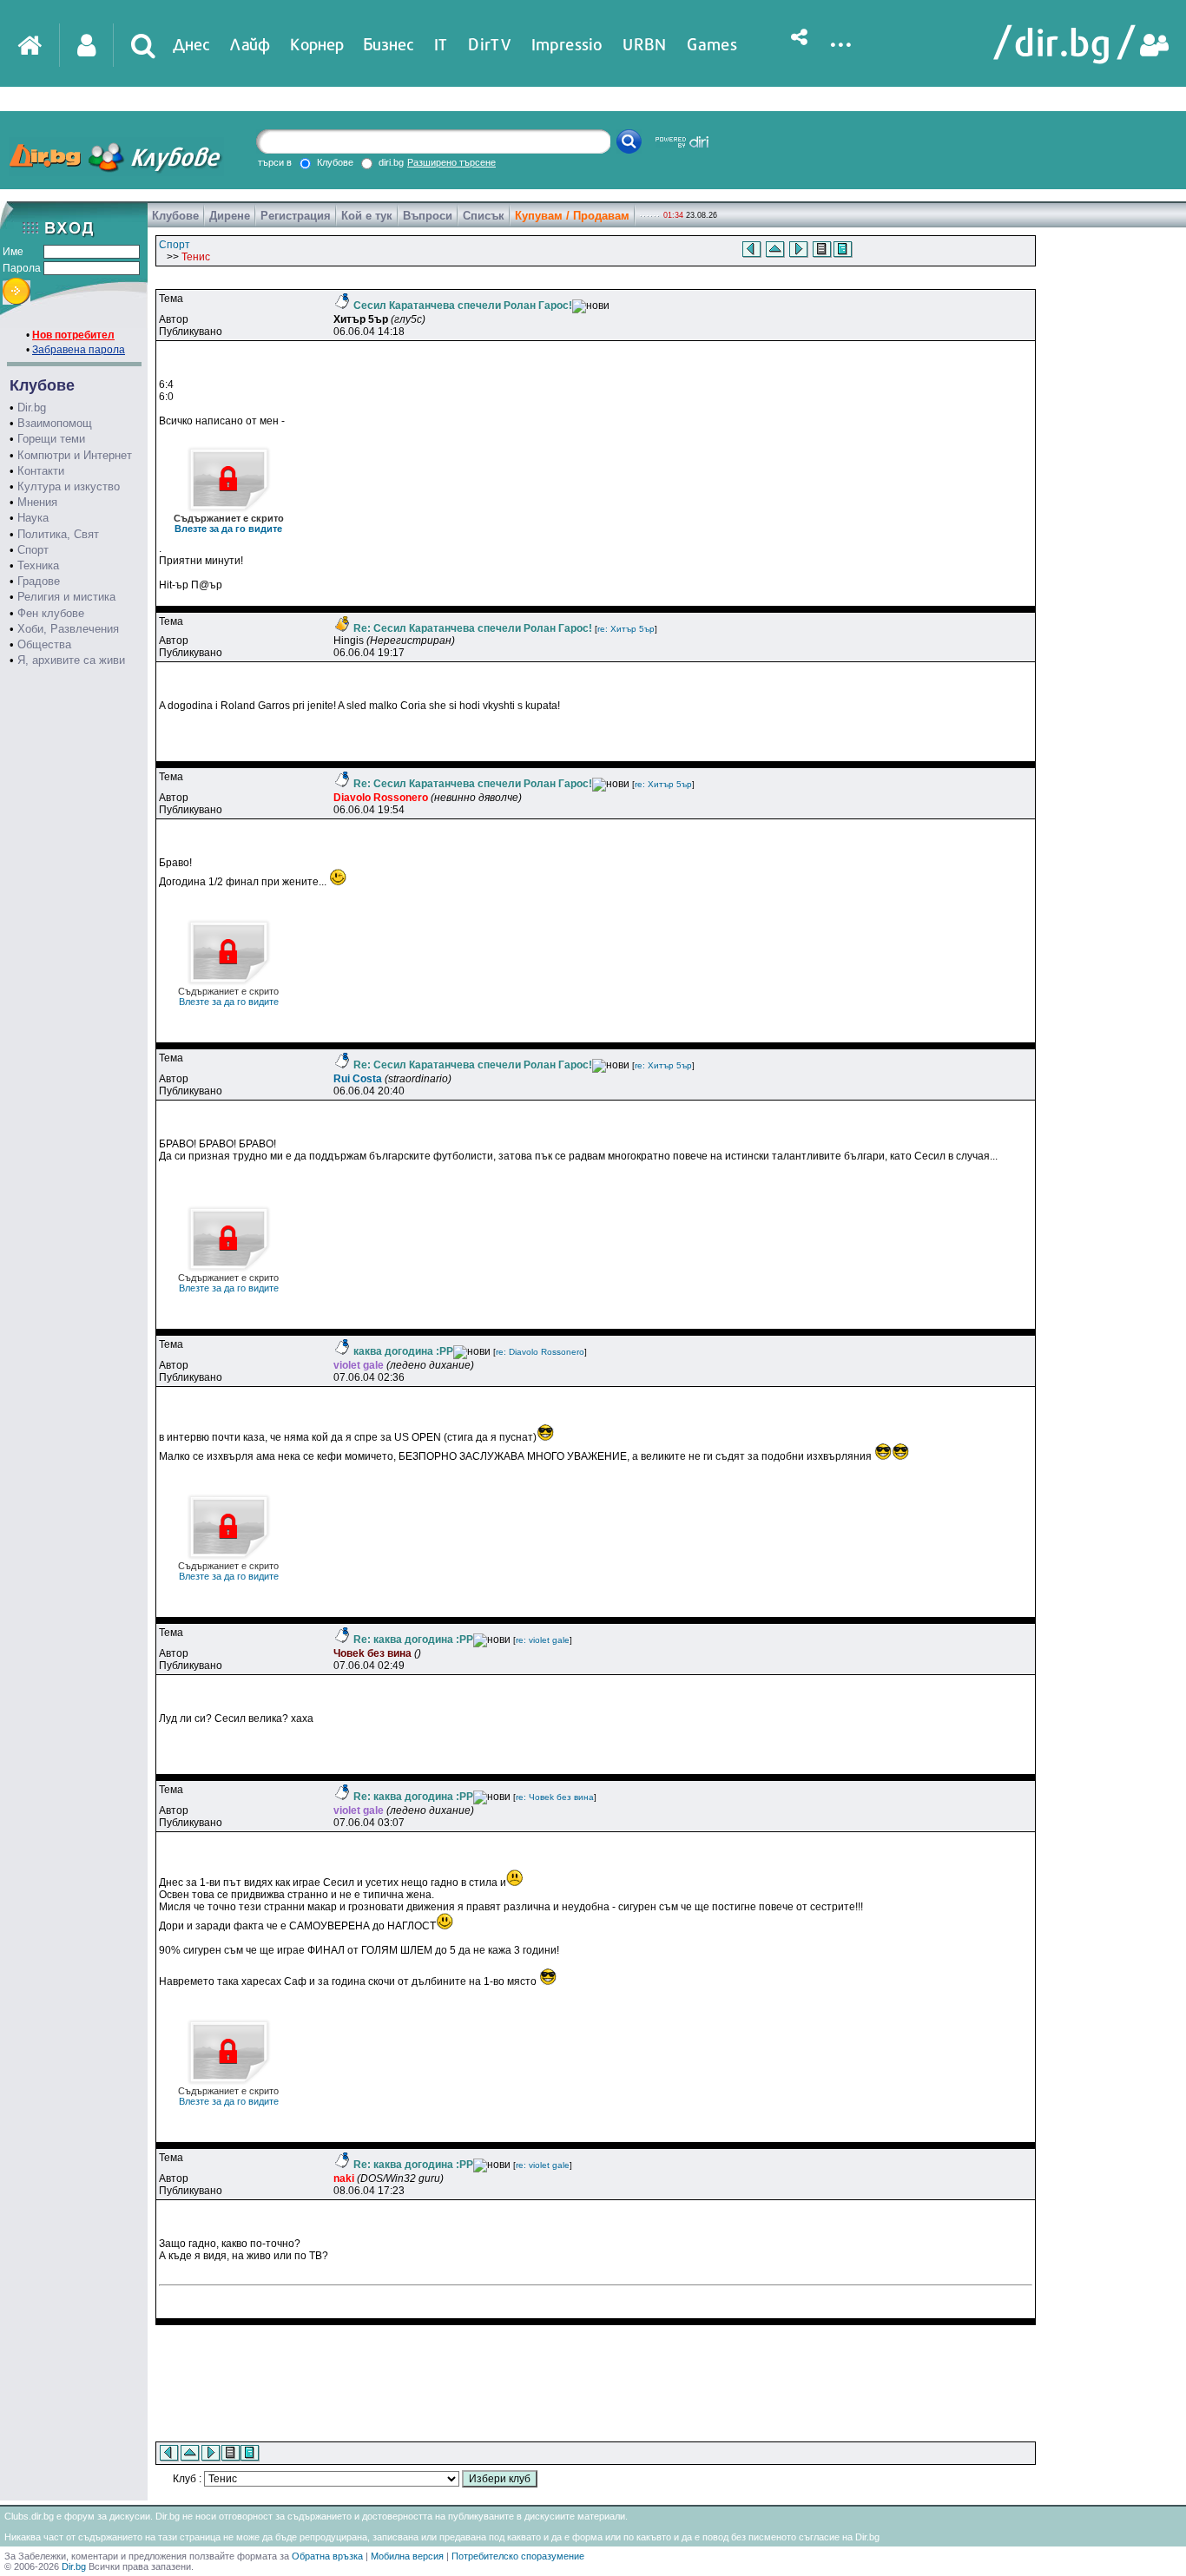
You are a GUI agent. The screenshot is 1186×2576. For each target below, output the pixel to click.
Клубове (175, 216)
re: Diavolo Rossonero (540, 1352)
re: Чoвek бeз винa (555, 1797)
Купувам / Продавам (572, 216)
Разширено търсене (451, 162)
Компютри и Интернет (75, 455)
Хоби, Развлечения (68, 629)
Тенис (196, 257)
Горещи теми (51, 439)
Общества (44, 644)
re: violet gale (543, 1640)
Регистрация (296, 216)
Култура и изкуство (69, 486)
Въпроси (428, 216)
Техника (38, 565)
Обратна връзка (327, 2556)
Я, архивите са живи (71, 660)
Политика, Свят (58, 534)
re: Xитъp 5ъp (626, 629)
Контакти (41, 471)
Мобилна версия (407, 2556)
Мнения (37, 502)
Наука (33, 518)
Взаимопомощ (55, 423)
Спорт (33, 550)
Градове (39, 581)
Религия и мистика (66, 597)
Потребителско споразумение (518, 2556)
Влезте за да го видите (229, 523)
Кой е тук (367, 216)
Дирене (230, 216)
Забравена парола (79, 350)
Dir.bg (32, 407)
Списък (484, 216)
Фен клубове (51, 613)
